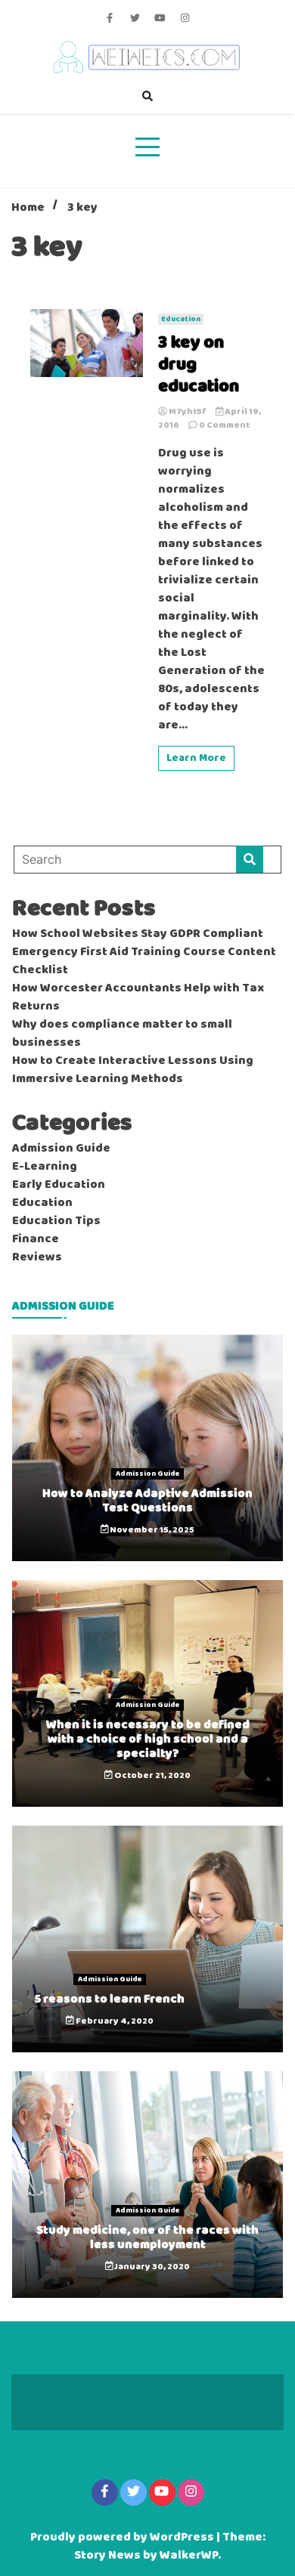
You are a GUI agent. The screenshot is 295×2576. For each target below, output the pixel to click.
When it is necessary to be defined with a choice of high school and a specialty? (148, 1739)
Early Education (59, 1185)
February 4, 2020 (114, 2021)
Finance (36, 1239)
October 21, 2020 (152, 1776)
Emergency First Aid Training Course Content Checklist (144, 961)
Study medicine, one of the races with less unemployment (147, 2237)
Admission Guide (61, 1149)
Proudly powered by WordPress (123, 2537)
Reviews (37, 1257)
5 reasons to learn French (110, 1999)
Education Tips (56, 1221)
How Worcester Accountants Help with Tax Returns (138, 997)
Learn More (196, 758)
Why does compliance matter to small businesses (122, 1034)
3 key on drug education (199, 365)
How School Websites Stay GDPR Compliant (138, 934)
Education (181, 319)
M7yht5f (188, 412)
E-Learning (45, 1167)
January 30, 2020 (151, 2267)
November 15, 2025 (151, 1530)
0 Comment (224, 425)
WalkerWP (189, 2556)
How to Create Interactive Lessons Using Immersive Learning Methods (133, 1070)
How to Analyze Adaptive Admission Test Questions (147, 1501)
